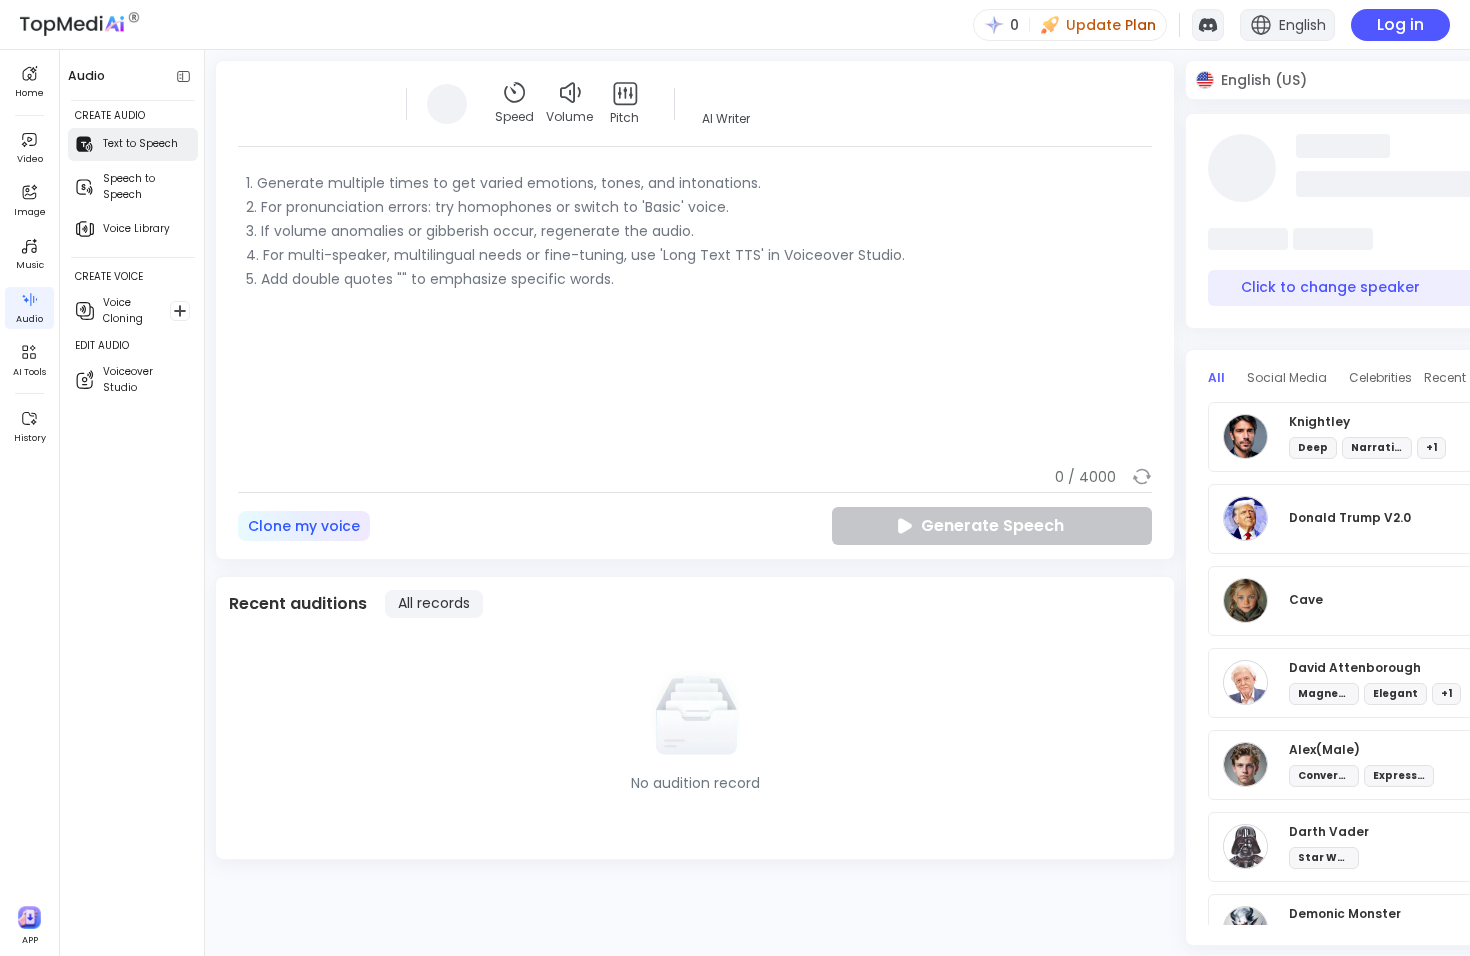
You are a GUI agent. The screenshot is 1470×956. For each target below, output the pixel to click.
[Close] (932, 256)
